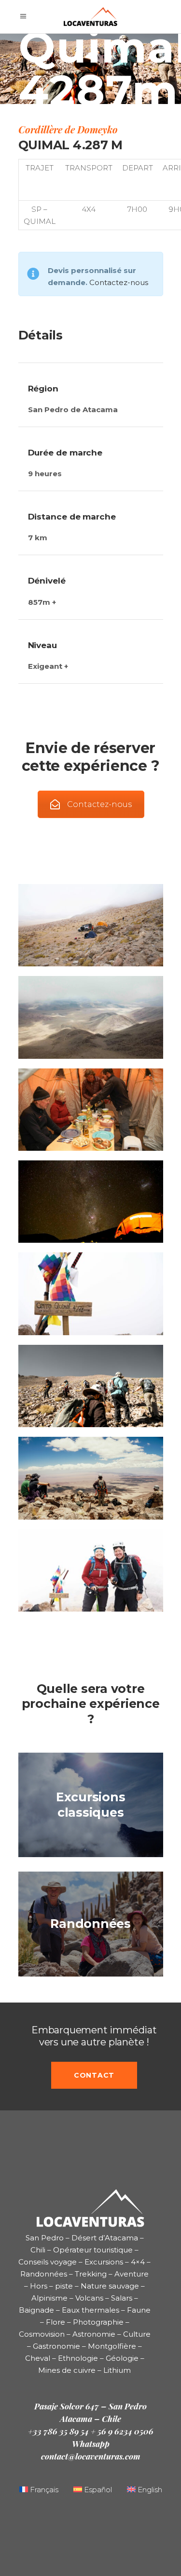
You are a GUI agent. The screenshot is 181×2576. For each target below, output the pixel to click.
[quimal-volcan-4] (91, 1202)
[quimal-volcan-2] (91, 1017)
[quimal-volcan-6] (91, 1386)
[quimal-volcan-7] (91, 1478)
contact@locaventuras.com (91, 2456)
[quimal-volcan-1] (91, 925)
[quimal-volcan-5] (91, 1294)
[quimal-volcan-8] (91, 1570)
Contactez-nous (119, 282)
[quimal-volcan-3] (91, 1110)
